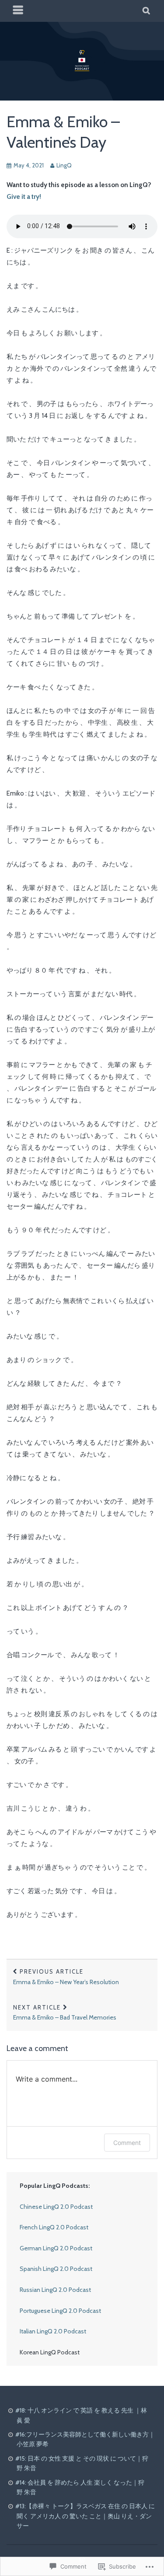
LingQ (64, 165)
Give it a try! (24, 197)
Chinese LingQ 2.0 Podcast (56, 2207)
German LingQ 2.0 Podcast (56, 2248)
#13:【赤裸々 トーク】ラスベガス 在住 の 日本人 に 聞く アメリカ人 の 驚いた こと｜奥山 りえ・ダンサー (85, 2516)
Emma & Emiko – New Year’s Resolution (66, 1977)
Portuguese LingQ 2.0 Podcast (60, 2311)
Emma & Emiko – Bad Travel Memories (65, 2013)
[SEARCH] (147, 11)
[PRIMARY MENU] (18, 11)
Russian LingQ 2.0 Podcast (55, 2290)
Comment (127, 2143)
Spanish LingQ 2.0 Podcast (56, 2269)
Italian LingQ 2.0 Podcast (53, 2331)
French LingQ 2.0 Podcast (54, 2227)
